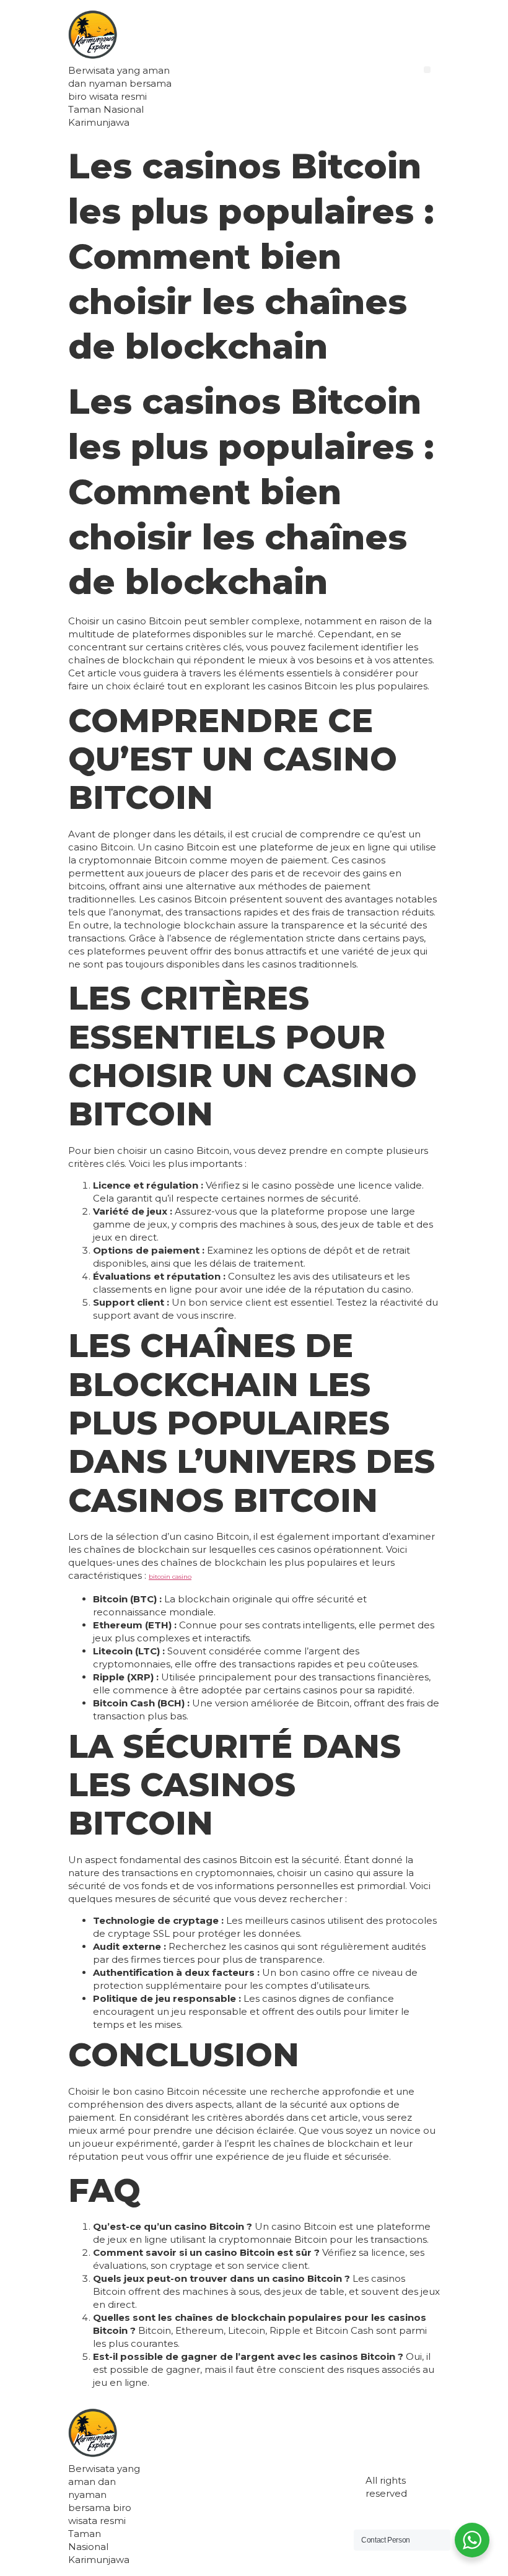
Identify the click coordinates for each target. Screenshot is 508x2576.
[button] (427, 70)
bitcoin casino (170, 1577)
